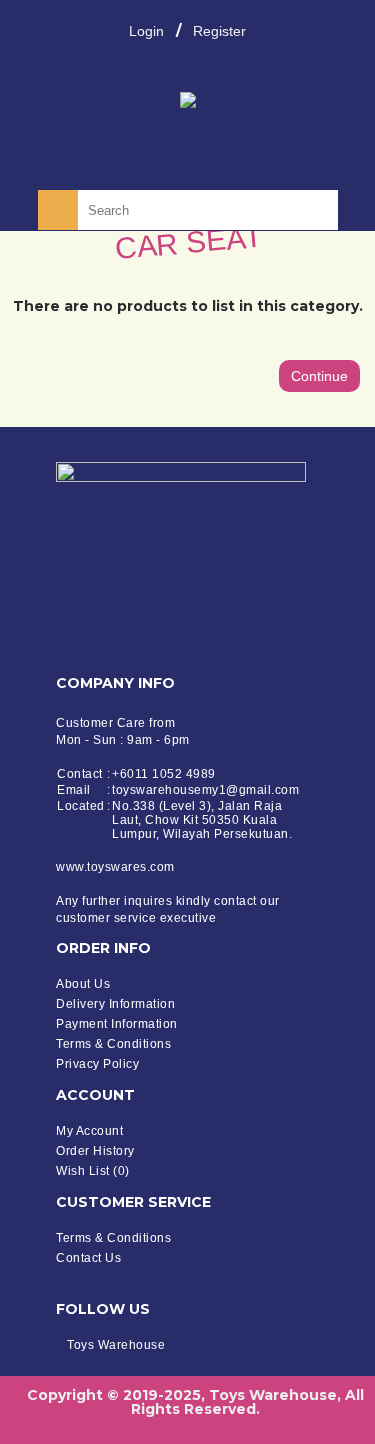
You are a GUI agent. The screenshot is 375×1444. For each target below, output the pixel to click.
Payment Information (117, 1024)
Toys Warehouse (116, 1345)
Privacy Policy (97, 1064)
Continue (319, 376)
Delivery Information (115, 1004)
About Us (83, 984)
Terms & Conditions (113, 1044)
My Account (89, 1131)
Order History (95, 1151)
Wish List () (93, 1171)
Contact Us (88, 1258)
